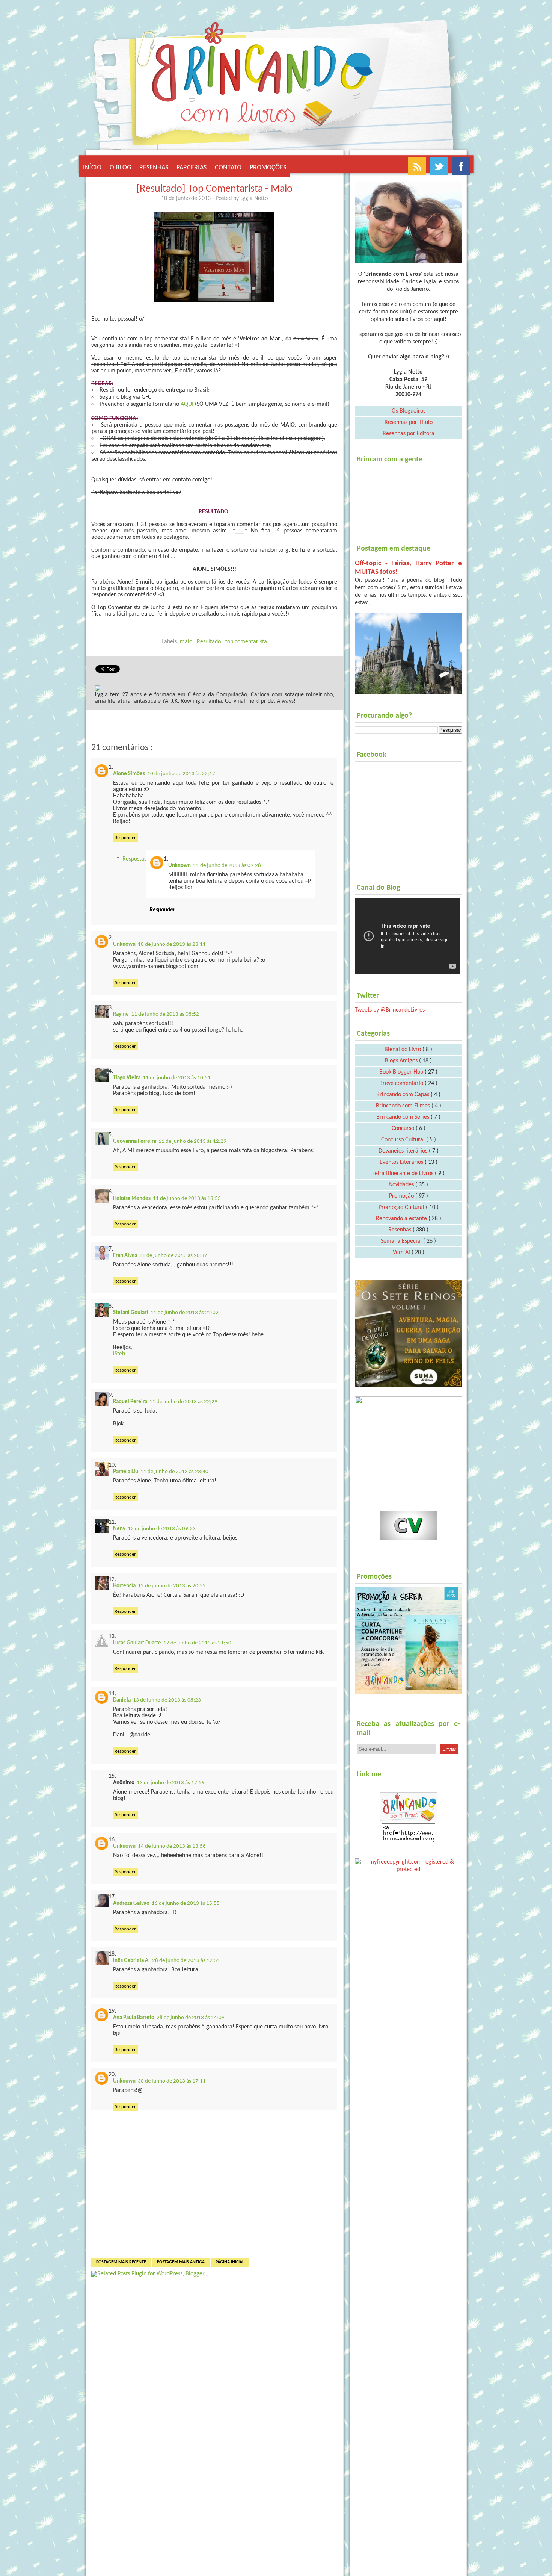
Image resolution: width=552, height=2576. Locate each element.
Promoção (402, 1196)
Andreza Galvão (131, 1904)
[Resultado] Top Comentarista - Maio (214, 189)
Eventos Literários (402, 1162)
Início (92, 168)
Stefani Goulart (131, 1313)
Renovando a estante (402, 1219)
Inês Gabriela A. (131, 1961)
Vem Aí (402, 1252)
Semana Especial (402, 1241)
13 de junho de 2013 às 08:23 (167, 1700)
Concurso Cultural (404, 1140)
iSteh (119, 1354)
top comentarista (246, 642)
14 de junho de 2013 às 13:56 (172, 1846)
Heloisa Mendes (132, 1199)
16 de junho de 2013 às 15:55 (186, 1904)
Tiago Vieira (127, 1078)
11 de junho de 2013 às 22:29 (183, 1402)
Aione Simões (129, 774)
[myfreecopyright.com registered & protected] (408, 1864)
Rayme (121, 1014)
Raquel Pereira (130, 1402)
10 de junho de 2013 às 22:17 (181, 774)
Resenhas (154, 168)
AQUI (186, 404)
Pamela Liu (126, 1472)
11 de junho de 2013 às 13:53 (187, 1199)
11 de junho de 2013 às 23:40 (174, 1472)
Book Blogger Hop (402, 1072)
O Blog (120, 168)
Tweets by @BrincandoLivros (390, 1010)
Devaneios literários (404, 1151)
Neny (119, 1529)
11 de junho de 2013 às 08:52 (165, 1014)
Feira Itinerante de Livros (403, 1174)
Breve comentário (402, 1083)
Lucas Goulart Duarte (137, 1643)
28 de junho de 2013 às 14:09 (191, 2018)
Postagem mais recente (121, 2262)
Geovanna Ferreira (135, 1141)
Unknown (179, 866)
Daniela (122, 1700)
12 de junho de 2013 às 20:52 (172, 1586)
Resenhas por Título (409, 422)
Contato (228, 168)
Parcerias (192, 168)
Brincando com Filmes (404, 1106)
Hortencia (124, 1586)
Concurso (404, 1128)
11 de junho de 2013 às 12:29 (192, 1141)
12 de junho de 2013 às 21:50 (197, 1643)
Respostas (134, 859)
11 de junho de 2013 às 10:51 (177, 1078)
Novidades (402, 1185)
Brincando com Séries (403, 1117)
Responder (125, 838)
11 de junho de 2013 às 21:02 (185, 1313)
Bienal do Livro (403, 1050)
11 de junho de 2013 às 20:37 (173, 1256)
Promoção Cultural (402, 1207)
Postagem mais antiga (181, 2262)
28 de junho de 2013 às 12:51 (186, 1961)
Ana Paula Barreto (134, 2018)
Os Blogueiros (409, 411)
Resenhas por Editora (409, 434)
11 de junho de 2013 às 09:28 (227, 866)
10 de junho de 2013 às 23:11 (172, 945)
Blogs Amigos (402, 1061)
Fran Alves (125, 1256)
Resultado (210, 642)
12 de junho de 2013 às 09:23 (162, 1529)
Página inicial (230, 2262)
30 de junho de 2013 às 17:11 (172, 2081)
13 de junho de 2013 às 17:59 (171, 1783)
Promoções (268, 168)
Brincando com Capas (403, 1095)
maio (187, 642)
